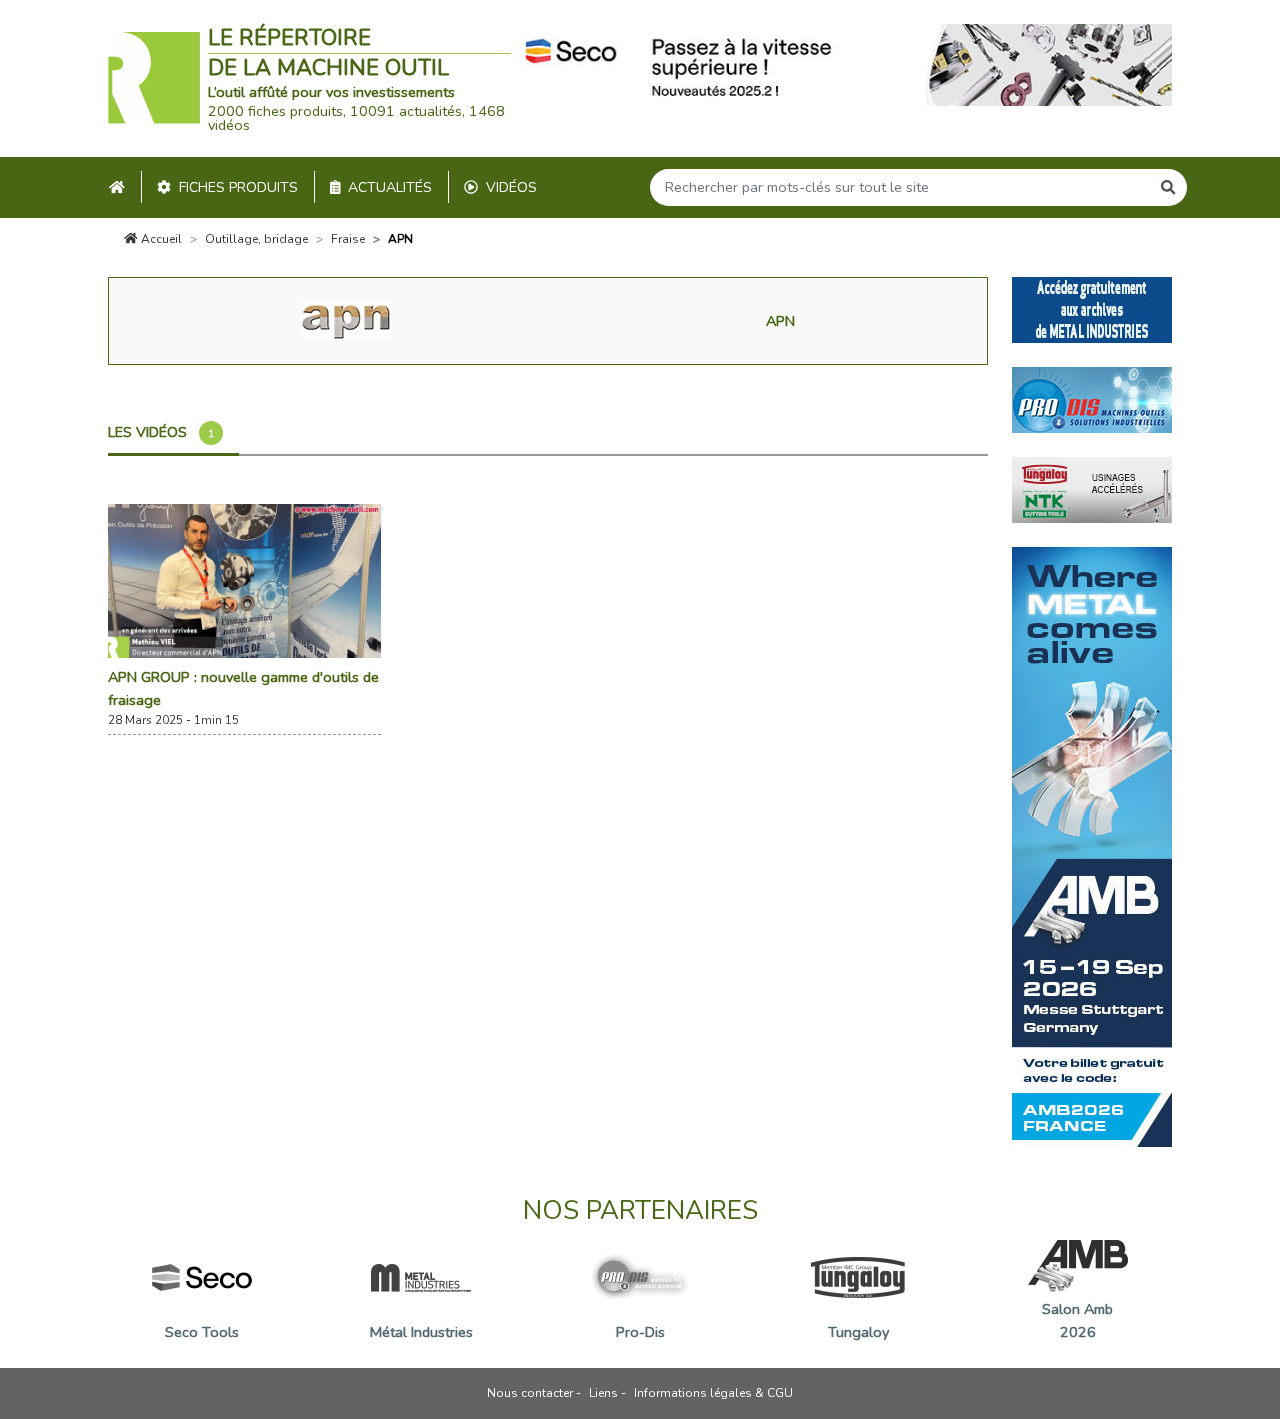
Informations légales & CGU (713, 1393)
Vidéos (511, 187)
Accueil (160, 239)
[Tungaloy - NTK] (1092, 489)
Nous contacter (530, 1393)
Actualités (390, 187)
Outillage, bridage (256, 239)
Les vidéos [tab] (161, 432)
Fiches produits (238, 187)
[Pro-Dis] (1092, 399)
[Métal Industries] (1092, 309)
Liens (603, 1393)
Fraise (348, 239)
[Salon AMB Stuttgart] (1092, 846)
